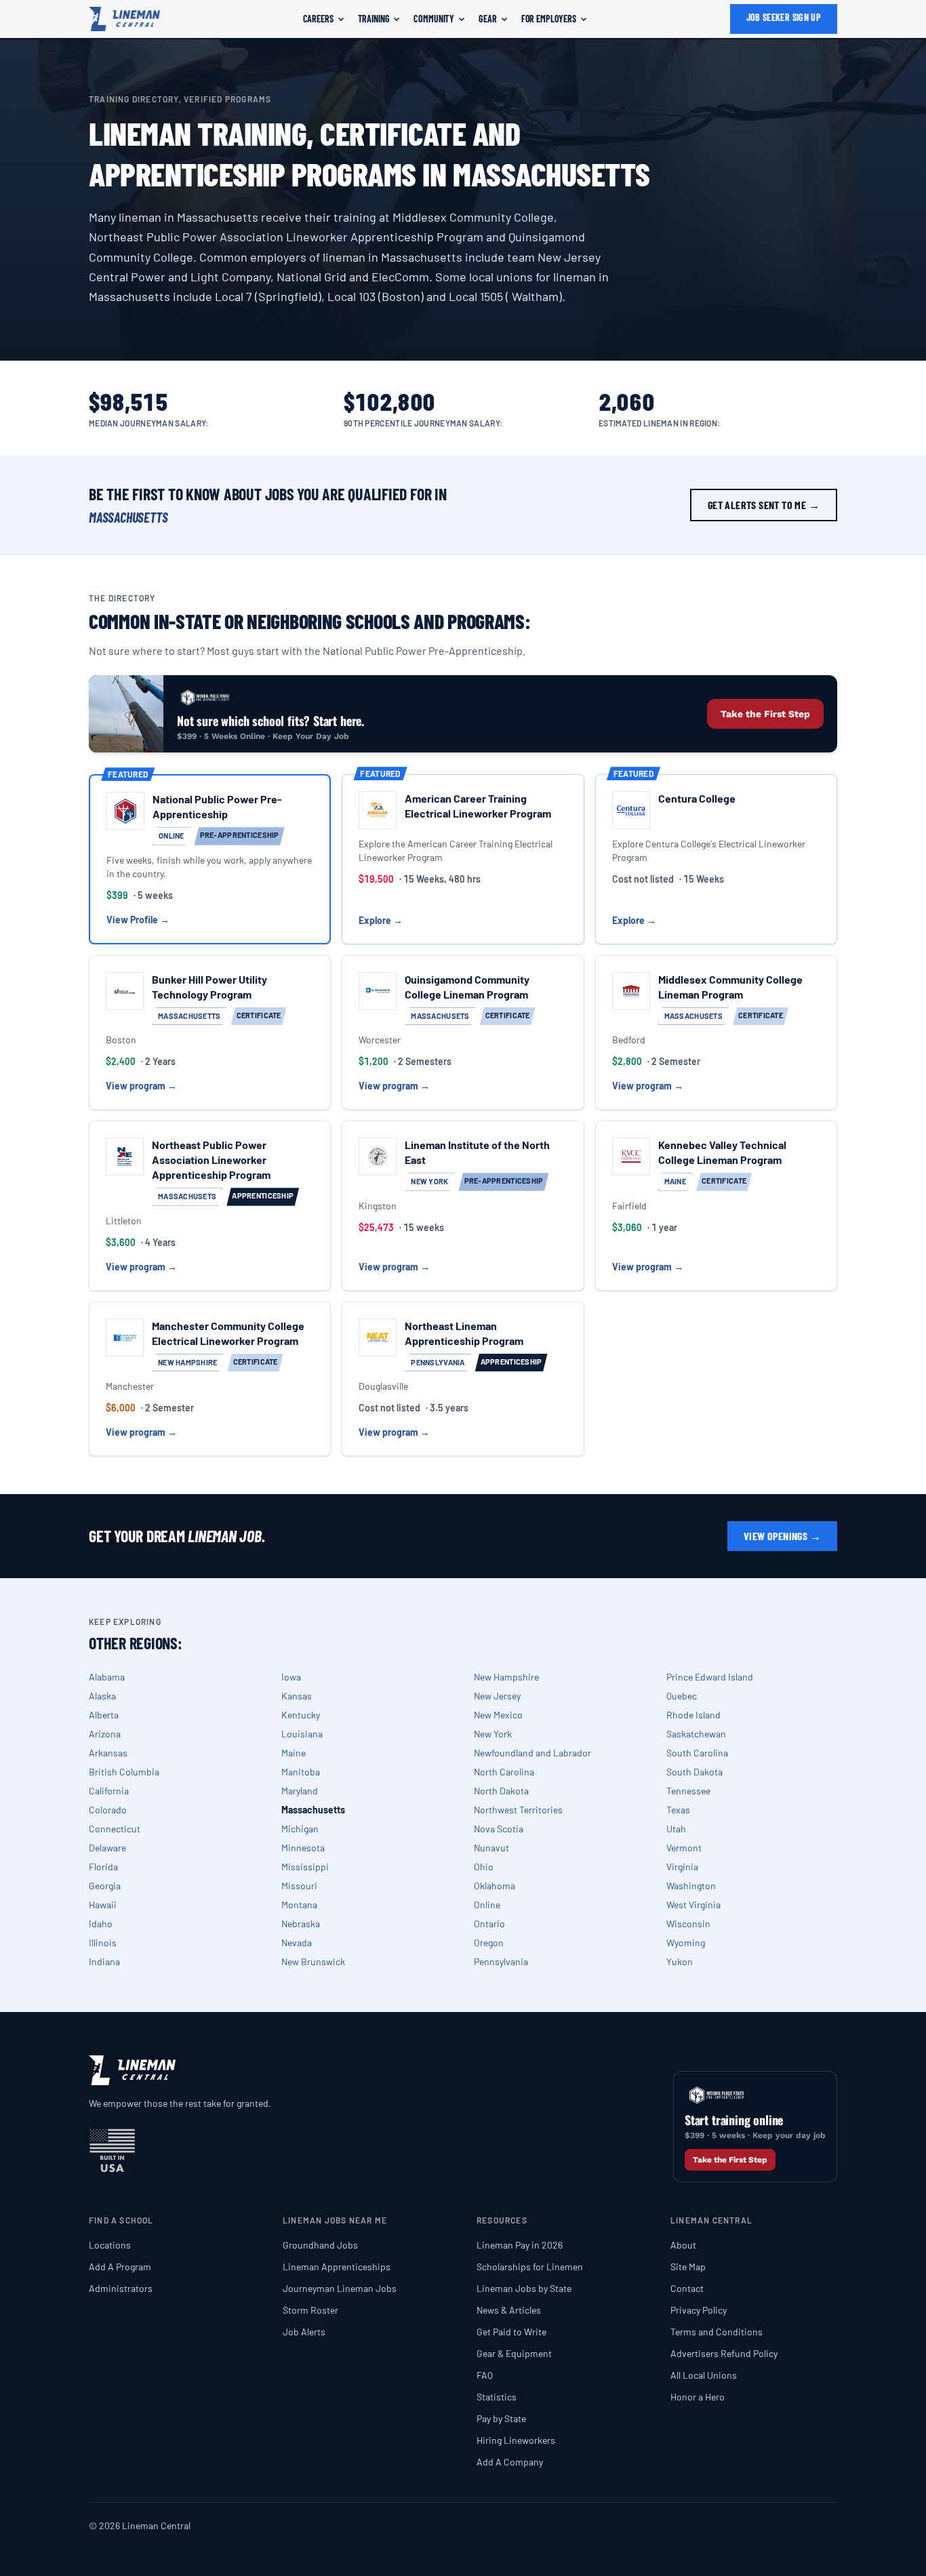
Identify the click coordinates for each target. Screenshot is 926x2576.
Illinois (103, 1943)
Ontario (489, 1924)
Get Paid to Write (511, 2332)
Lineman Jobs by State (524, 2288)
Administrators (121, 2288)
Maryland (300, 1791)
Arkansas (108, 1753)
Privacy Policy (699, 2310)
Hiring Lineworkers (516, 2440)
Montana (299, 1905)
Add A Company (510, 2462)
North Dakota (501, 1791)
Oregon (489, 1943)
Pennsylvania (501, 1961)
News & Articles (509, 2310)
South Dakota (694, 1772)
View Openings (782, 1536)
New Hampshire (506, 1677)
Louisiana (302, 1734)
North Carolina (504, 1772)
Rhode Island (693, 1715)
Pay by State (501, 2418)
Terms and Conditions (717, 2332)
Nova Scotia (499, 1829)
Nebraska (301, 1924)
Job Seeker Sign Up (784, 17)
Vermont (684, 1848)
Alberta (104, 1715)
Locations (110, 2245)
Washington (691, 1886)
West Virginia (693, 1905)
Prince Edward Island (710, 1677)
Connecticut (115, 1829)
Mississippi (305, 1867)
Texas (678, 1810)
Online (487, 1905)
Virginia (682, 1867)
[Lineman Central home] (124, 19)
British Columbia (124, 1772)
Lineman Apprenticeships (337, 2267)
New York (493, 1734)
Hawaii (103, 1905)
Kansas (297, 1696)
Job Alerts (304, 2332)
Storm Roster (310, 2310)
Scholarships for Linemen (530, 2267)
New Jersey (497, 1696)
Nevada (297, 1943)
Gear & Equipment (514, 2353)
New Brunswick (313, 1961)
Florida (103, 1867)
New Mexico (498, 1715)
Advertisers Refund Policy (724, 2353)
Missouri (299, 1886)
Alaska (102, 1696)
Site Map (688, 2267)
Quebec (682, 1696)
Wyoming (686, 1943)
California (109, 1791)
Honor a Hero (698, 2397)
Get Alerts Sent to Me (764, 505)
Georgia (105, 1886)
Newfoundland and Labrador (532, 1753)
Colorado (108, 1810)
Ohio (484, 1867)
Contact (687, 2288)
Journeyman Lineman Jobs (340, 2288)
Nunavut (491, 1848)
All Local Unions (704, 2375)
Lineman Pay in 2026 (520, 2245)
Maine (294, 1753)
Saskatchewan (696, 1734)
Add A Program (120, 2267)
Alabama (107, 1677)
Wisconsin (688, 1924)
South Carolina (697, 1753)
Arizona (105, 1734)
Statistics (497, 2397)
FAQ (485, 2375)
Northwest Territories (518, 1810)
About (683, 2245)
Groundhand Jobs (320, 2245)
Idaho (101, 1924)
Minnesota (303, 1848)
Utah (676, 1829)
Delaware (107, 1848)
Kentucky (301, 1715)
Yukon (680, 1961)
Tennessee (688, 1791)
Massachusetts (313, 1810)
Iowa (291, 1677)
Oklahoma (495, 1886)
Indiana (104, 1961)
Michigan (300, 1829)
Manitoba (301, 1772)
